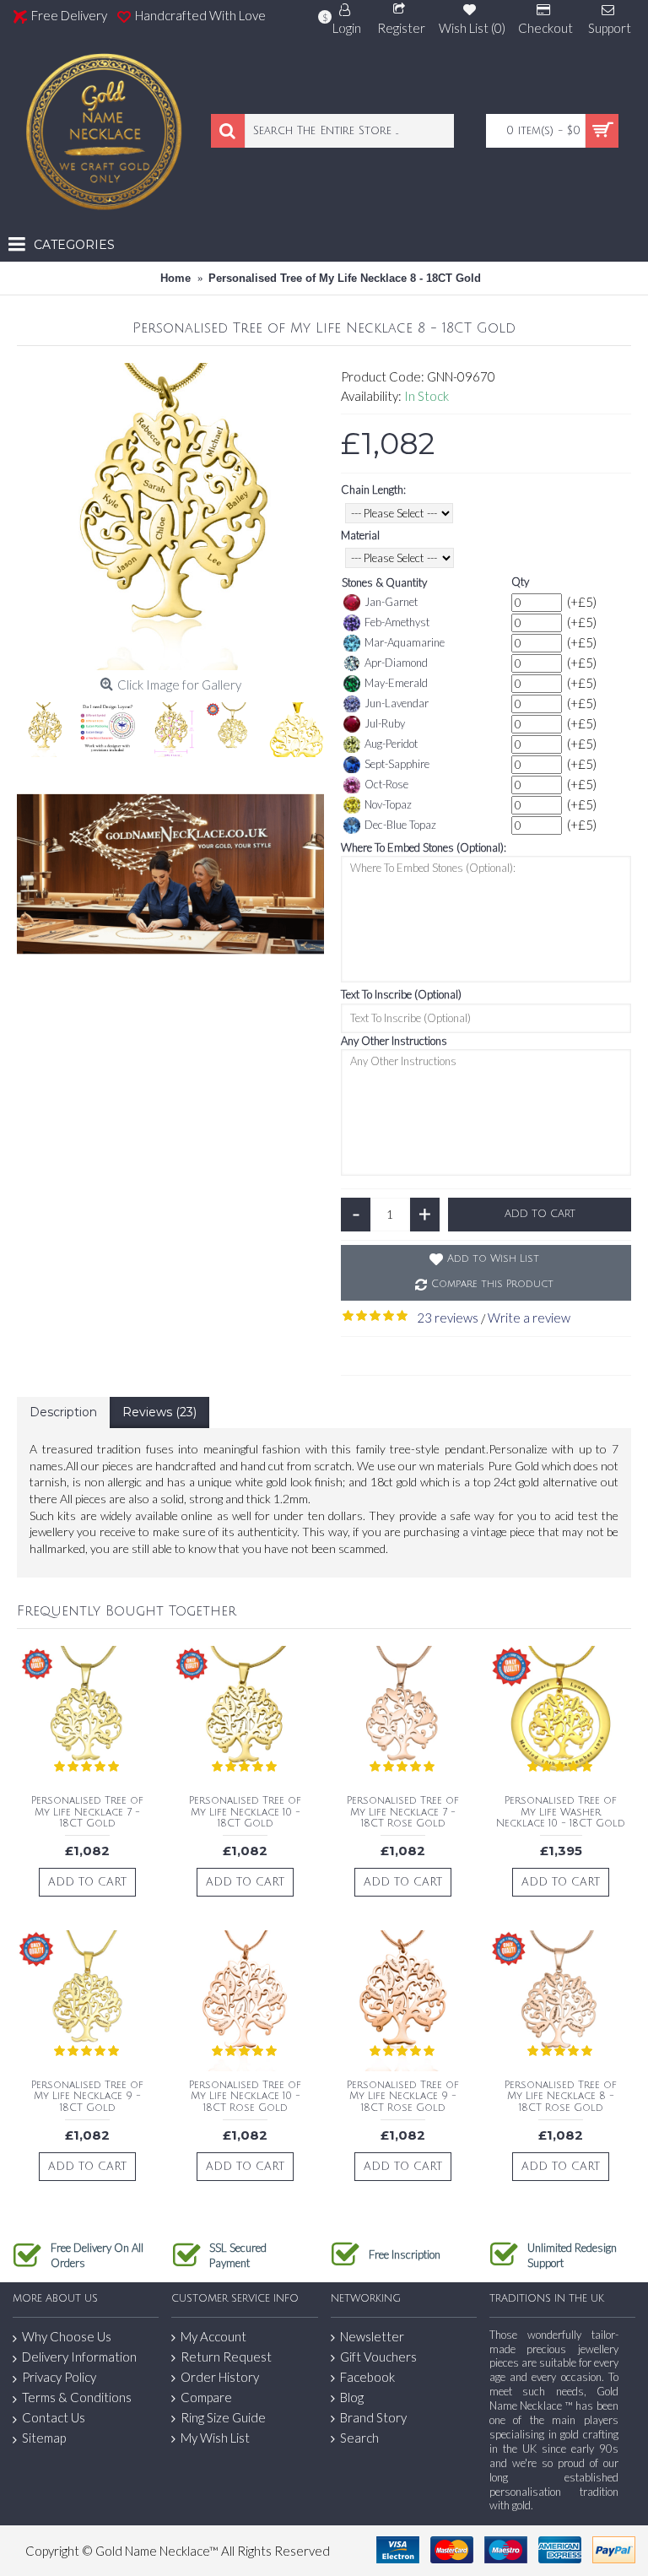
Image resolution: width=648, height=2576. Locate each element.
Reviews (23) (159, 1412)
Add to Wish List (493, 1259)
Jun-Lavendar (397, 703)
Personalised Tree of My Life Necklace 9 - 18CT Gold (87, 2096)
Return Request (226, 2357)
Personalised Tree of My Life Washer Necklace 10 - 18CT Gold (561, 1812)
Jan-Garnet (391, 602)
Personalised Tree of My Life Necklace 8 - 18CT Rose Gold (561, 2096)
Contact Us (54, 2417)
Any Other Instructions (394, 1041)
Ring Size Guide (223, 2417)
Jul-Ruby (385, 723)
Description (63, 1412)
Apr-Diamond (396, 663)
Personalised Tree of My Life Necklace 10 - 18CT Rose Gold (245, 2096)
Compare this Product (492, 1284)
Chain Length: (373, 490)
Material (360, 535)
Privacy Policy (59, 2377)
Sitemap (44, 2438)
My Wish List (215, 2438)
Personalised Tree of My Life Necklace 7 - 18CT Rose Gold (403, 1812)
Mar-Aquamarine (405, 642)
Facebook (367, 2377)
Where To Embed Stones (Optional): (424, 847)
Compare (206, 2397)
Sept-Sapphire (397, 764)
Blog (352, 2397)
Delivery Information (79, 2357)
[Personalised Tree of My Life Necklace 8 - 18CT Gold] (170, 517)
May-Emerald (396, 683)
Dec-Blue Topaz (400, 825)
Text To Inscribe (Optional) (401, 994)
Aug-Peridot (391, 744)
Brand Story (373, 2417)
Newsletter (372, 2336)
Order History (220, 2377)
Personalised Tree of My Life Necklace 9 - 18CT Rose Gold (403, 2096)
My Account (213, 2336)
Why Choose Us (67, 2336)
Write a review (529, 1318)
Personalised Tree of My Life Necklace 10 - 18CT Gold (245, 1812)
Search (359, 2438)
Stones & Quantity (384, 582)
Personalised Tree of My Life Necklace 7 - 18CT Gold (87, 1812)
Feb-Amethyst (397, 622)
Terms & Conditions (77, 2397)
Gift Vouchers (378, 2357)
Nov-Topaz (388, 804)
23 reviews (448, 1318)
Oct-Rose (386, 784)
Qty (520, 582)
